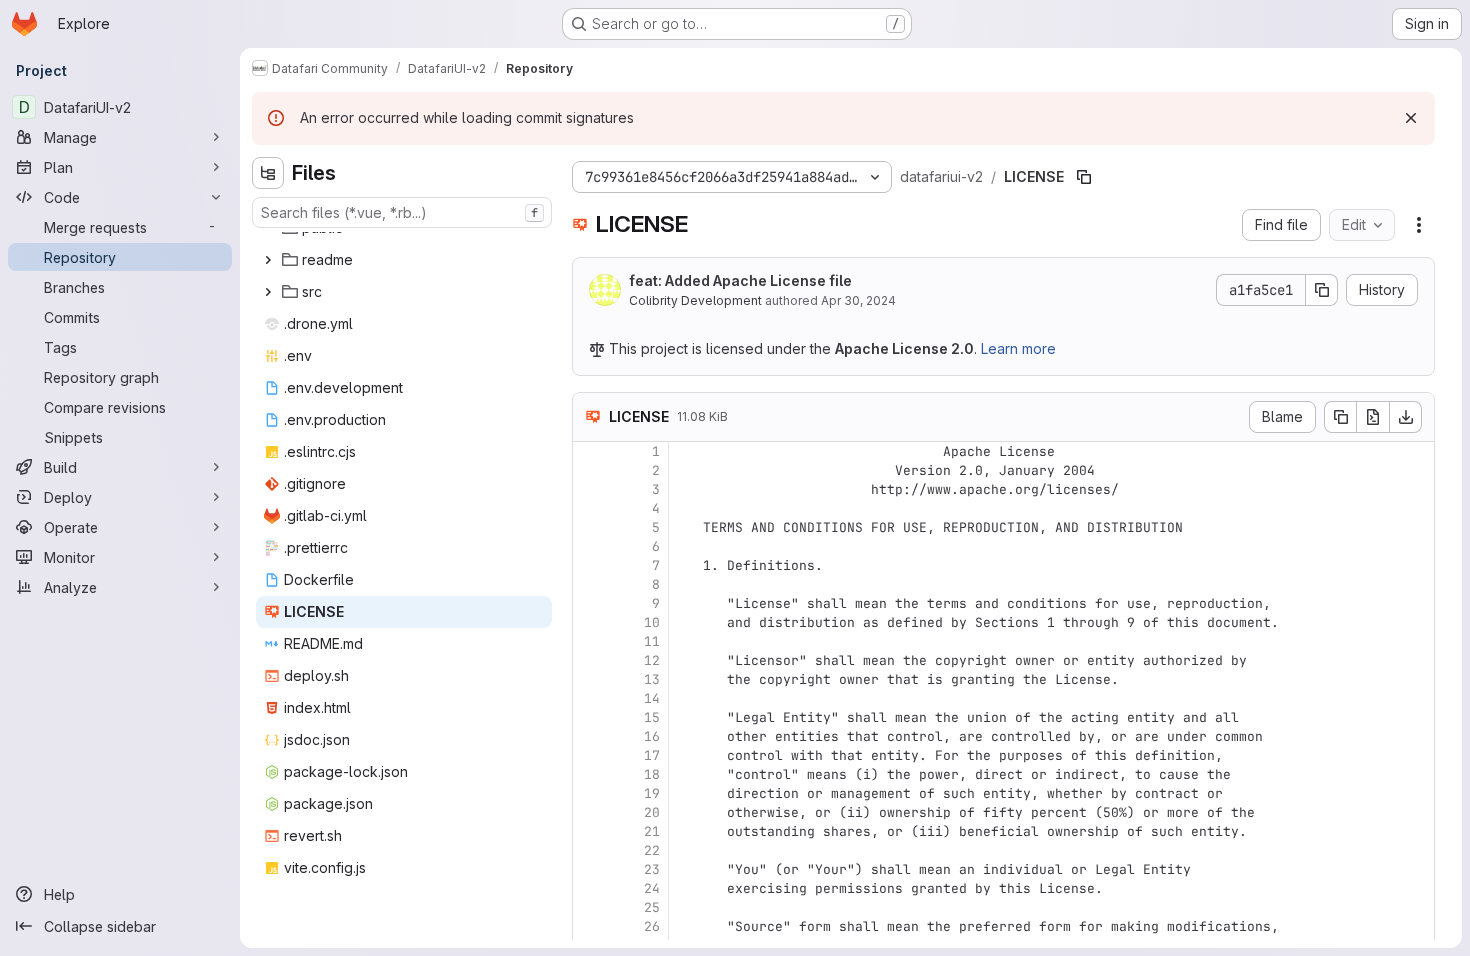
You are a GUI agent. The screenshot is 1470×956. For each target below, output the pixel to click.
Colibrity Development (695, 300)
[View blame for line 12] (590, 660)
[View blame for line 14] (590, 698)
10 (652, 622)
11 (652, 641)
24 (652, 888)
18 (652, 774)
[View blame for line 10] (590, 622)
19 (652, 793)
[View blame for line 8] (590, 584)
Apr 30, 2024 (858, 300)
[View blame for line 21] (590, 831)
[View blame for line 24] (590, 888)
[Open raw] (1373, 417)
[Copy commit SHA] (1322, 290)
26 (652, 926)
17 (652, 755)
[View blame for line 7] (590, 565)
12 (652, 660)
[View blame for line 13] (590, 679)
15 (652, 717)
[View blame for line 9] (590, 603)
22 (652, 850)
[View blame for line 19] (590, 793)
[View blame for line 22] (590, 850)
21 (652, 831)
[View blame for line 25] (590, 907)
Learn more (1018, 348)
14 (652, 698)
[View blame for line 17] (590, 755)
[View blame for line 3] (590, 489)
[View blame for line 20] (590, 812)
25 (652, 907)
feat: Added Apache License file (740, 280)
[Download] (1406, 417)
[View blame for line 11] (590, 641)
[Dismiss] (1411, 118)
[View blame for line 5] (590, 527)
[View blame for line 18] (590, 774)
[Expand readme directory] (268, 260)
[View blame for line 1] (590, 451)
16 (652, 736)
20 (652, 812)
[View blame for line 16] (590, 736)
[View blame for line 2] (590, 470)
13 (652, 679)
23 (652, 869)
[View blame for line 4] (590, 508)
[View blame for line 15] (590, 717)
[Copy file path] (1084, 177)
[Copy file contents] (1340, 417)
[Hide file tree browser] (268, 173)
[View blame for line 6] (590, 546)
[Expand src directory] (268, 292)
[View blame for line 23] (590, 869)
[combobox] (402, 212)
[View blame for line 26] (590, 926)
